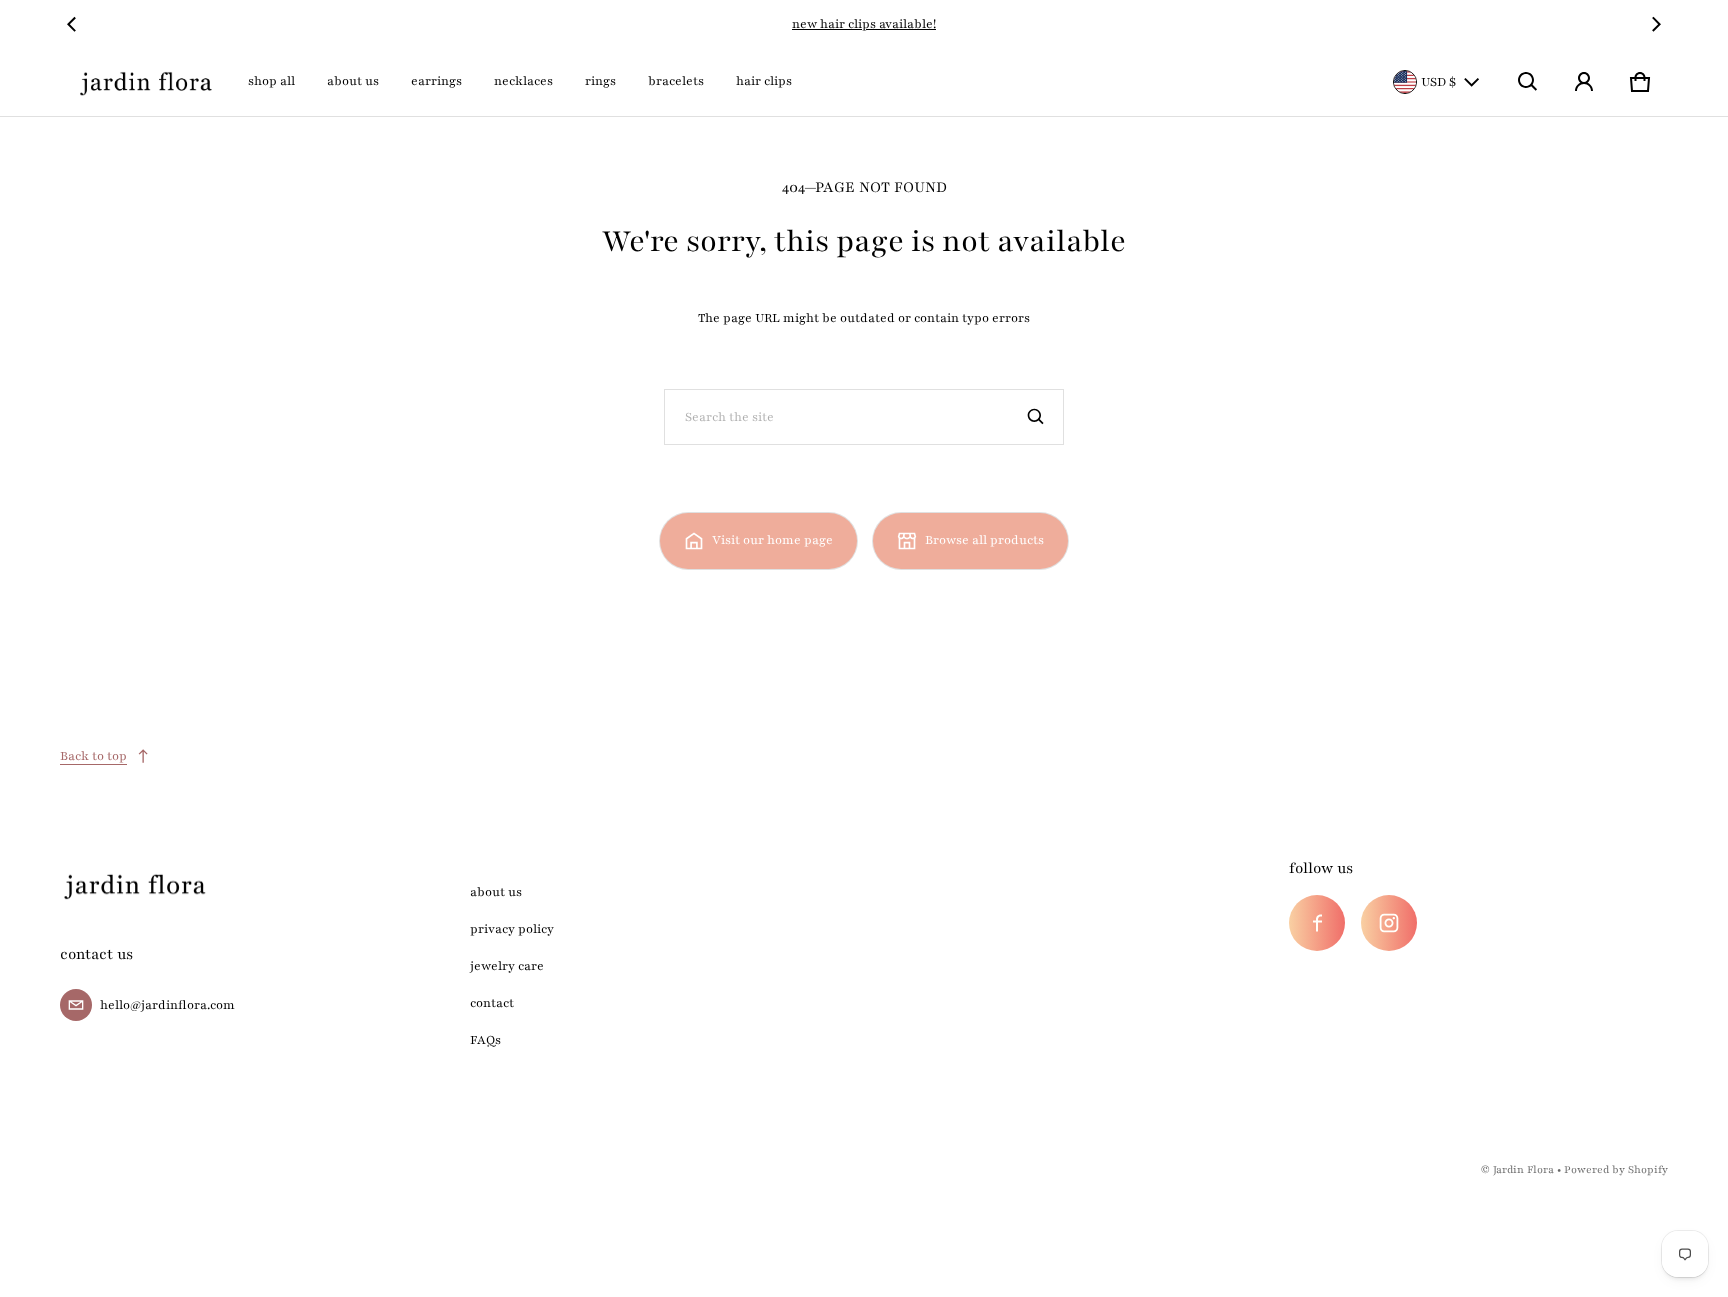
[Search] (1036, 417)
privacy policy (512, 929)
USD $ (1438, 82)
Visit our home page (772, 540)
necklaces (523, 81)
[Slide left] (72, 24)
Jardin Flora (1523, 1169)
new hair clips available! (864, 24)
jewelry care (507, 966)
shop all (271, 81)
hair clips (764, 81)
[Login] (1584, 82)
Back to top (93, 756)
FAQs (485, 1040)
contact (492, 1003)
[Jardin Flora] (146, 82)
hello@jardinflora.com (167, 1005)
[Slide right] (1656, 24)
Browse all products (984, 540)
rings (600, 81)
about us (353, 81)
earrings (436, 81)
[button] (1528, 82)
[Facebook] (1317, 923)
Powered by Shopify (1616, 1169)
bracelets (676, 81)
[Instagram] (1389, 923)
